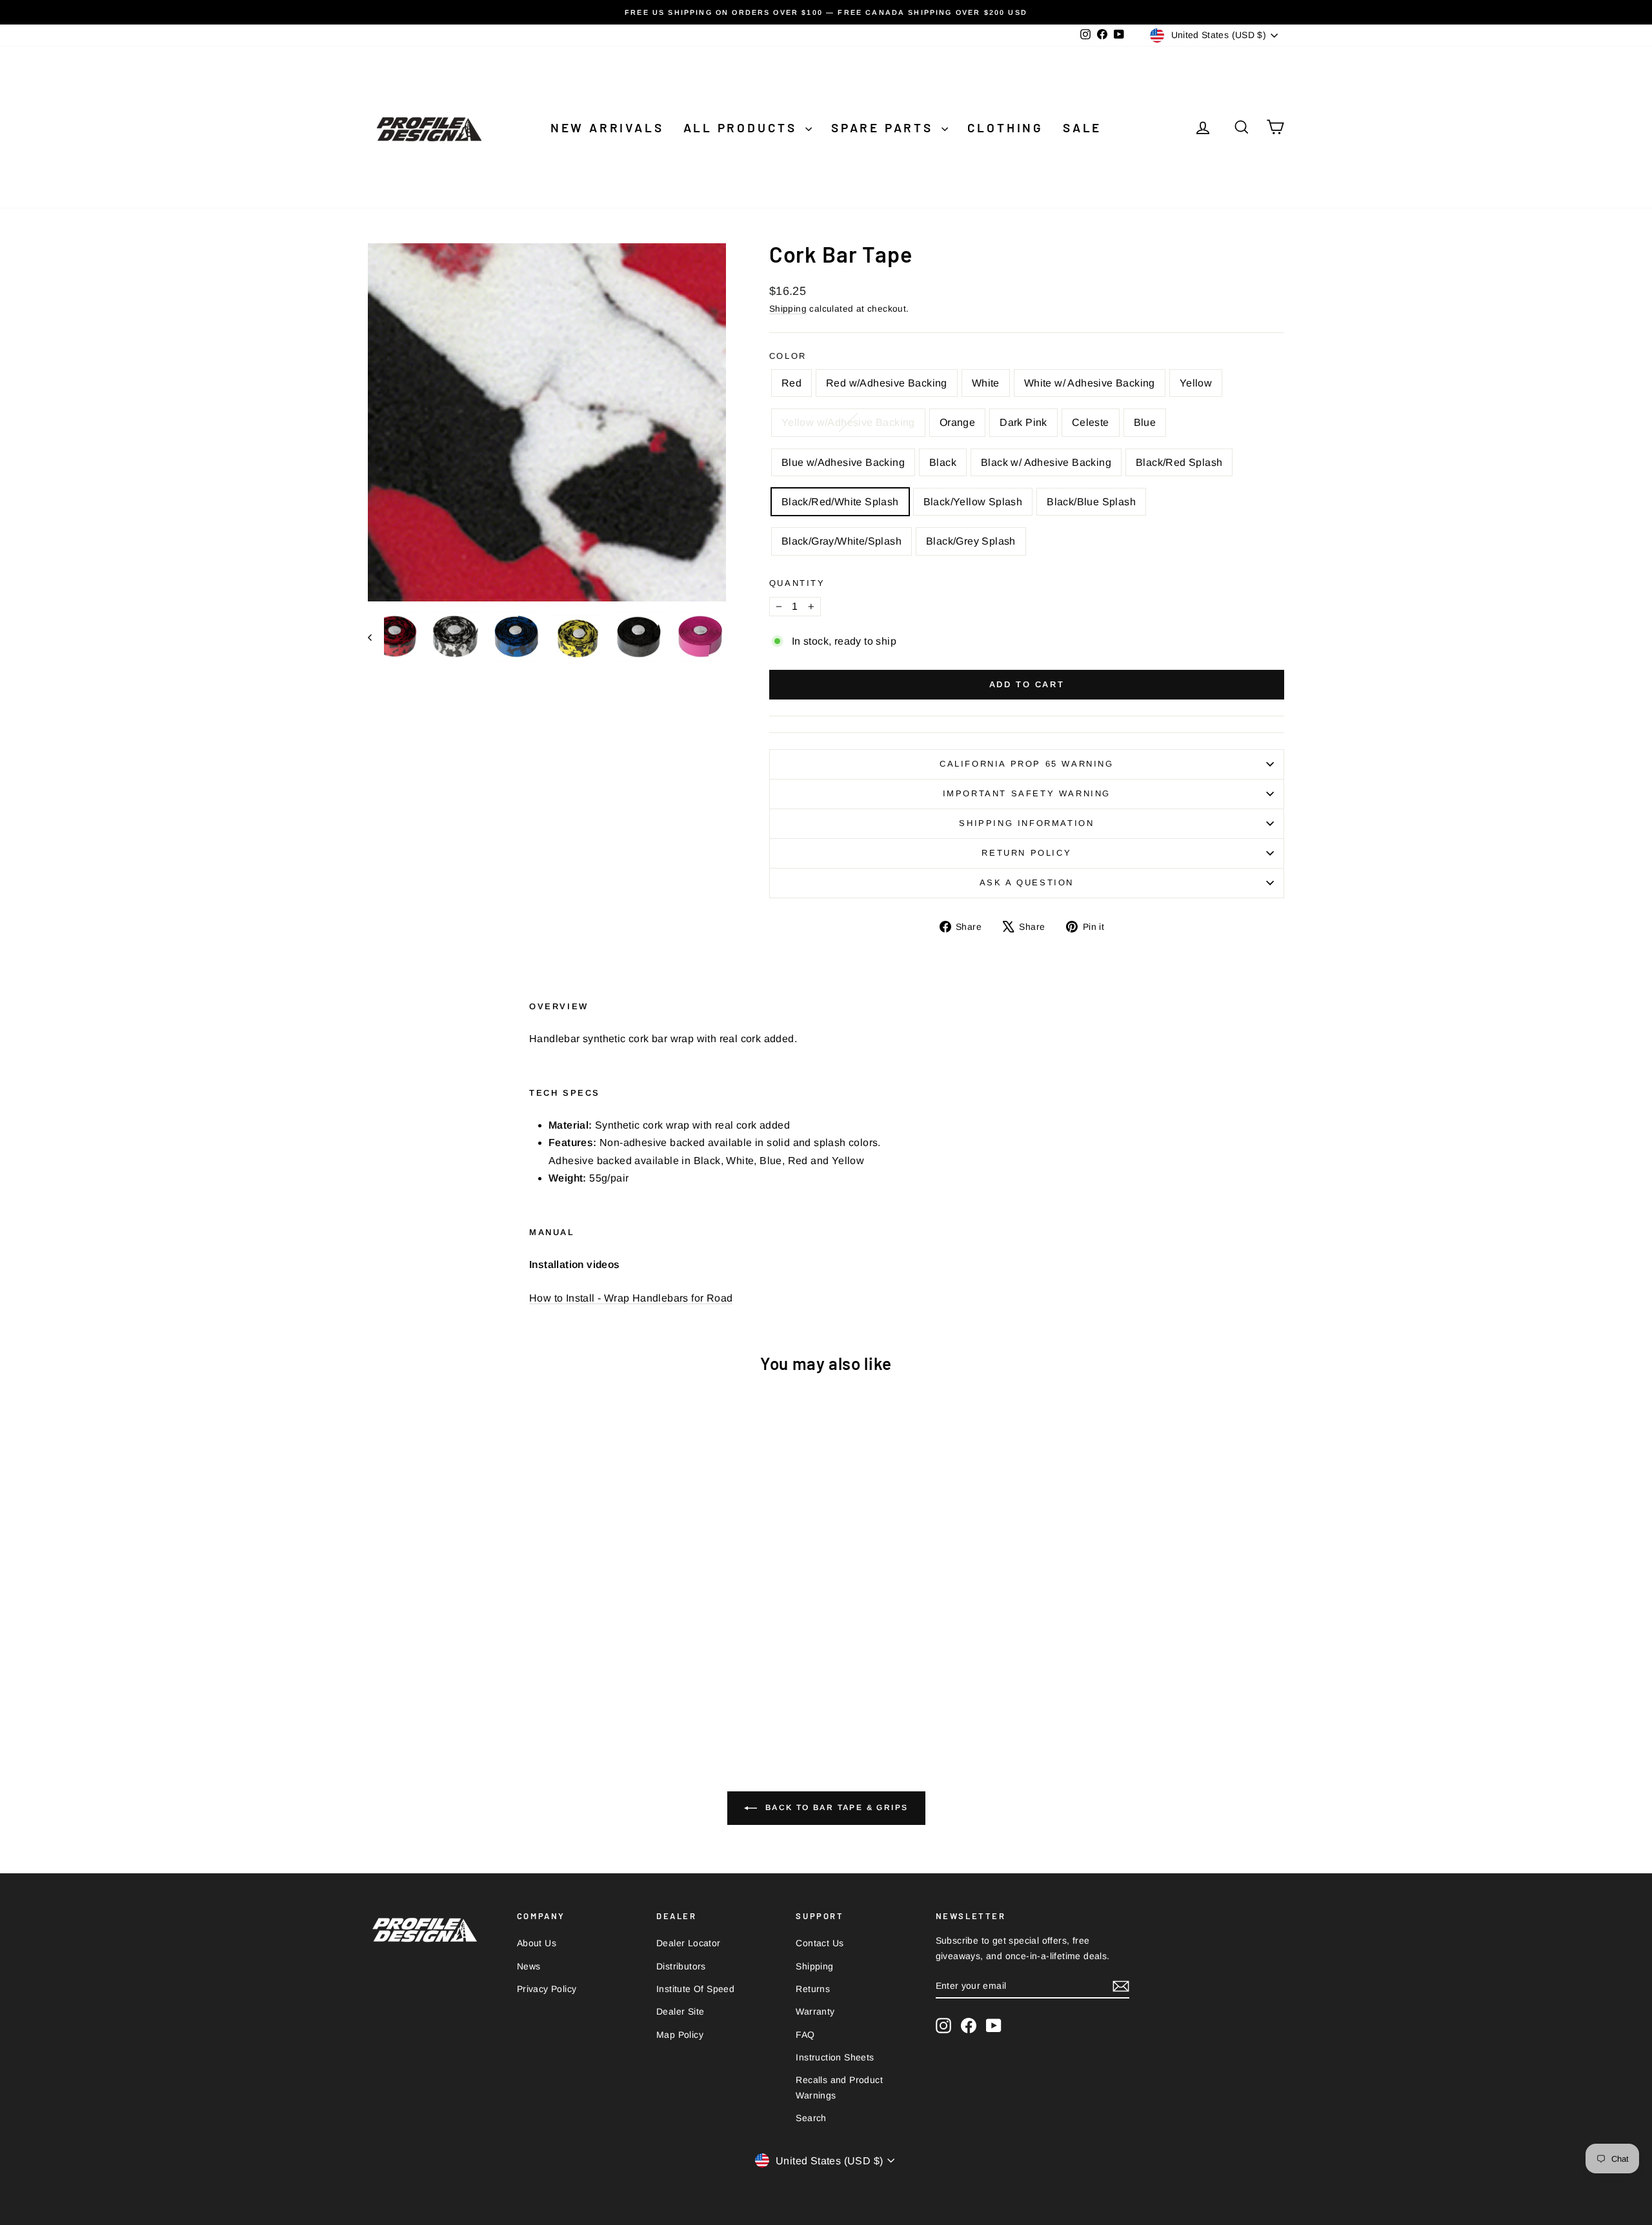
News (529, 1966)
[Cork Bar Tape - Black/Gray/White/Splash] (512, 1683)
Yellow (1196, 383)
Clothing (1005, 127)
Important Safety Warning (1027, 793)
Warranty (815, 2011)
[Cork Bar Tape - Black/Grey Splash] (529, 1683)
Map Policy (680, 2035)
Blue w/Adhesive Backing (843, 462)
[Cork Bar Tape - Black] (573, 1668)
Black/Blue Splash (1091, 502)
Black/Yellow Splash (973, 502)
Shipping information (1026, 823)
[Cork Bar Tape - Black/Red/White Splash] (460, 1683)
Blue (1145, 422)
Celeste (1091, 422)
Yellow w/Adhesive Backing (848, 422)
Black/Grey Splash (971, 541)
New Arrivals (607, 127)
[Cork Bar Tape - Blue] (538, 1668)
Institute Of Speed (695, 1989)
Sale (1082, 127)
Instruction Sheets (835, 2057)
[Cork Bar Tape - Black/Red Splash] (442, 1683)
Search (811, 2118)
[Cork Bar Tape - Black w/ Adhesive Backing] (425, 1683)
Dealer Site (680, 2011)
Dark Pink (1023, 422)
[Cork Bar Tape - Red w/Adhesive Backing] (398, 1668)
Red (791, 383)
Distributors (681, 1966)
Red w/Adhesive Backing (887, 383)
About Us (537, 1943)
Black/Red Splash (1179, 462)
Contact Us (820, 1943)
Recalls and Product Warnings (839, 2088)
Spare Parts (885, 127)
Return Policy (1026, 853)
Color (788, 356)
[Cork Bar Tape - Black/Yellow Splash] (477, 1683)
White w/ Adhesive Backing (1090, 383)
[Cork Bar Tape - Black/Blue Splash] (495, 1683)
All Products (743, 127)
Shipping (788, 309)
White (986, 383)
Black (943, 462)
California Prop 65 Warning (1027, 764)
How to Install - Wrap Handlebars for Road (631, 1298)
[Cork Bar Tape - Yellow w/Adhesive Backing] (468, 1668)
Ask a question (1027, 882)
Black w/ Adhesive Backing (1046, 462)
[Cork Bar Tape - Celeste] (520, 1668)
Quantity (797, 583)
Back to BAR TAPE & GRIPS (835, 1808)
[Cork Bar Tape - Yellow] (451, 1668)
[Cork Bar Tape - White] (416, 1668)
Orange (957, 422)
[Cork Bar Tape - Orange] (486, 1668)
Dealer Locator (689, 1943)
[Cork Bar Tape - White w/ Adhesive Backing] (433, 1668)
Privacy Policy (547, 1989)
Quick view (478, 1609)
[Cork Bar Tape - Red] (381, 1668)
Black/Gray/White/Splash (841, 541)
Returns (813, 1989)
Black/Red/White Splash (840, 502)
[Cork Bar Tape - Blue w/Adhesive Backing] (555, 1668)
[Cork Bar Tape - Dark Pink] (503, 1668)
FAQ (805, 2035)
